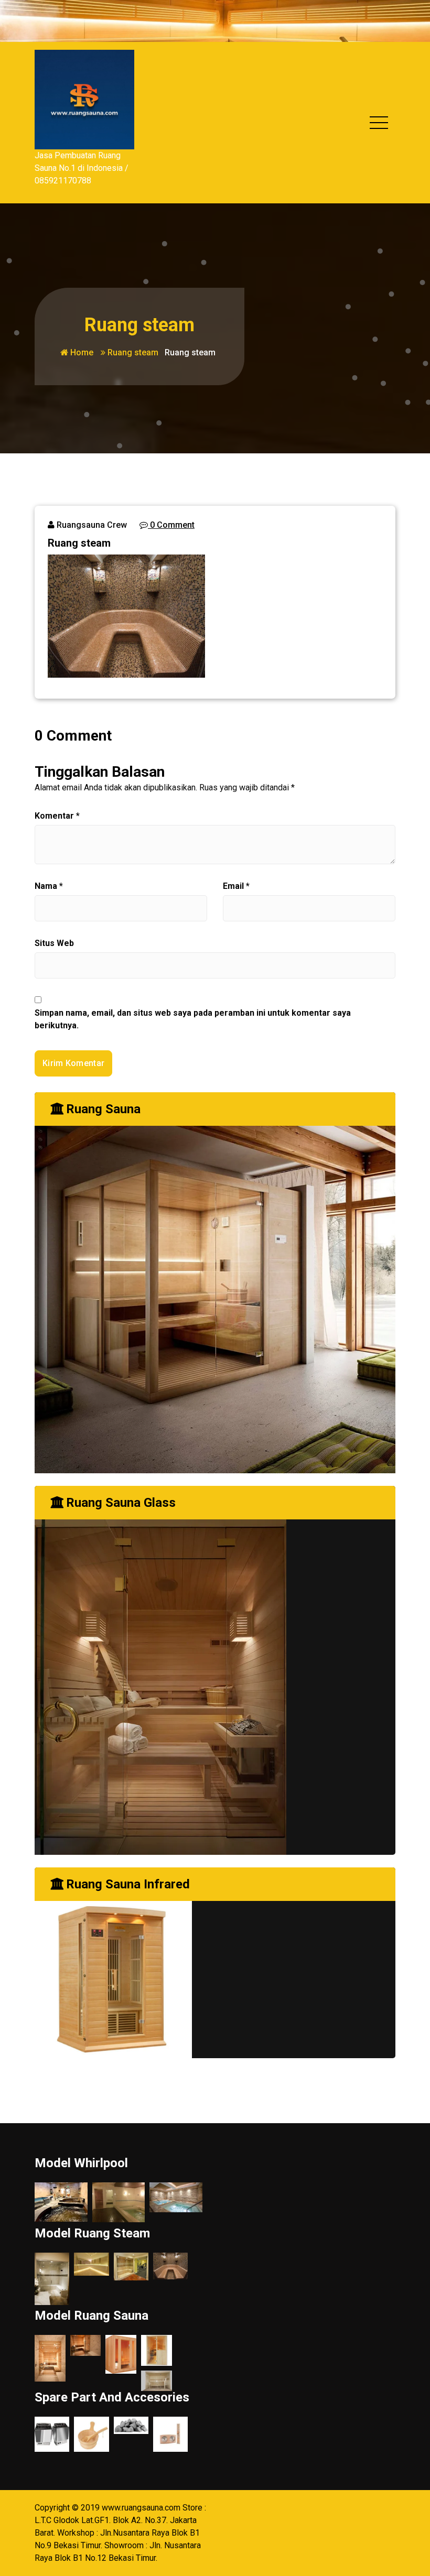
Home (81, 352)
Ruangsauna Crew (91, 525)
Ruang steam (133, 352)
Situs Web (54, 943)
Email (236, 886)
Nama (49, 886)
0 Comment (171, 525)
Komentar (57, 816)
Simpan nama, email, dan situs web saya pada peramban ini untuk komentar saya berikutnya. (193, 1019)
